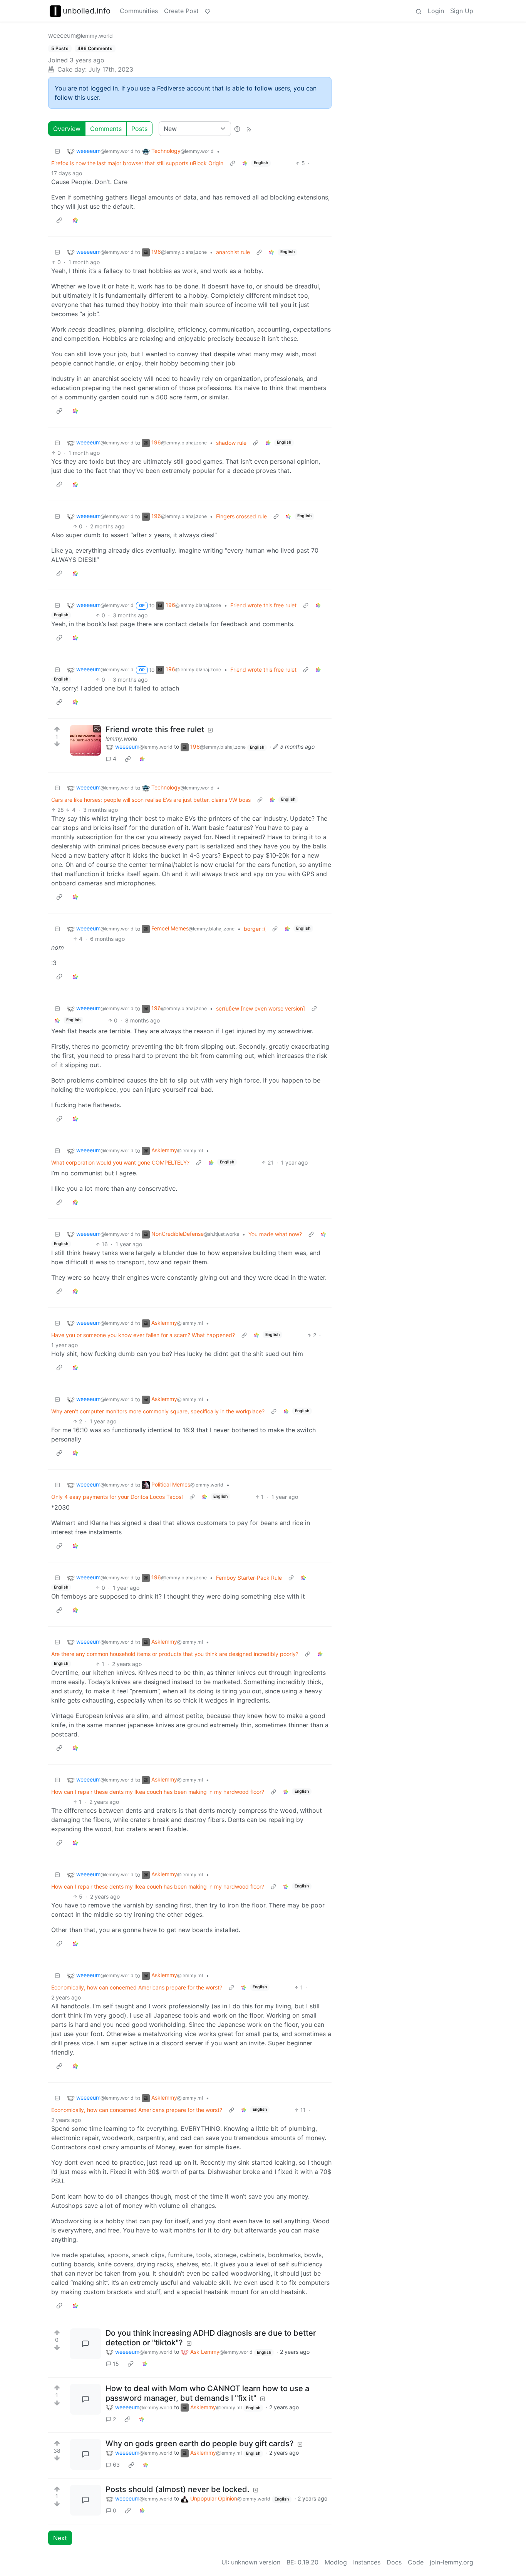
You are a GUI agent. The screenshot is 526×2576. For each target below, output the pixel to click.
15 (116, 2364)
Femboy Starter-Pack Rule (249, 1578)
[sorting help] (237, 129)
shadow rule (231, 443)
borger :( (255, 929)
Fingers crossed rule (241, 516)
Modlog (336, 2562)
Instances (367, 2562)
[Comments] (85, 2344)
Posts (139, 129)
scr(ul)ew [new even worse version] (260, 1008)
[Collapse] (57, 151)
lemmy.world (121, 738)
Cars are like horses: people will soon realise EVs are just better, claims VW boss (151, 800)
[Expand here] (85, 740)
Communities (139, 11)
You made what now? (275, 1234)
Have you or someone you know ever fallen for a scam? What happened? (143, 1335)
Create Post (181, 11)
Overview (67, 129)
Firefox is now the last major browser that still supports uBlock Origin (137, 163)
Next (60, 2538)
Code (416, 2562)
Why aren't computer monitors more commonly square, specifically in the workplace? (158, 1411)
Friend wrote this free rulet (263, 605)
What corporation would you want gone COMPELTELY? (120, 1162)
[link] (245, 163)
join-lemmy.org (451, 2562)
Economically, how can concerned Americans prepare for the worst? (137, 1987)
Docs (394, 2562)
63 (116, 2465)
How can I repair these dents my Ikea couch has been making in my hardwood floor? (158, 1792)
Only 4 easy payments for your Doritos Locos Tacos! (117, 1497)
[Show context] (233, 163)
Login (436, 11)
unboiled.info (87, 11)
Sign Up (462, 11)
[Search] (419, 11)
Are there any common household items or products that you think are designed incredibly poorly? (175, 1654)
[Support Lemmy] (208, 11)
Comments (106, 129)
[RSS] (249, 129)
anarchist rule (233, 252)
